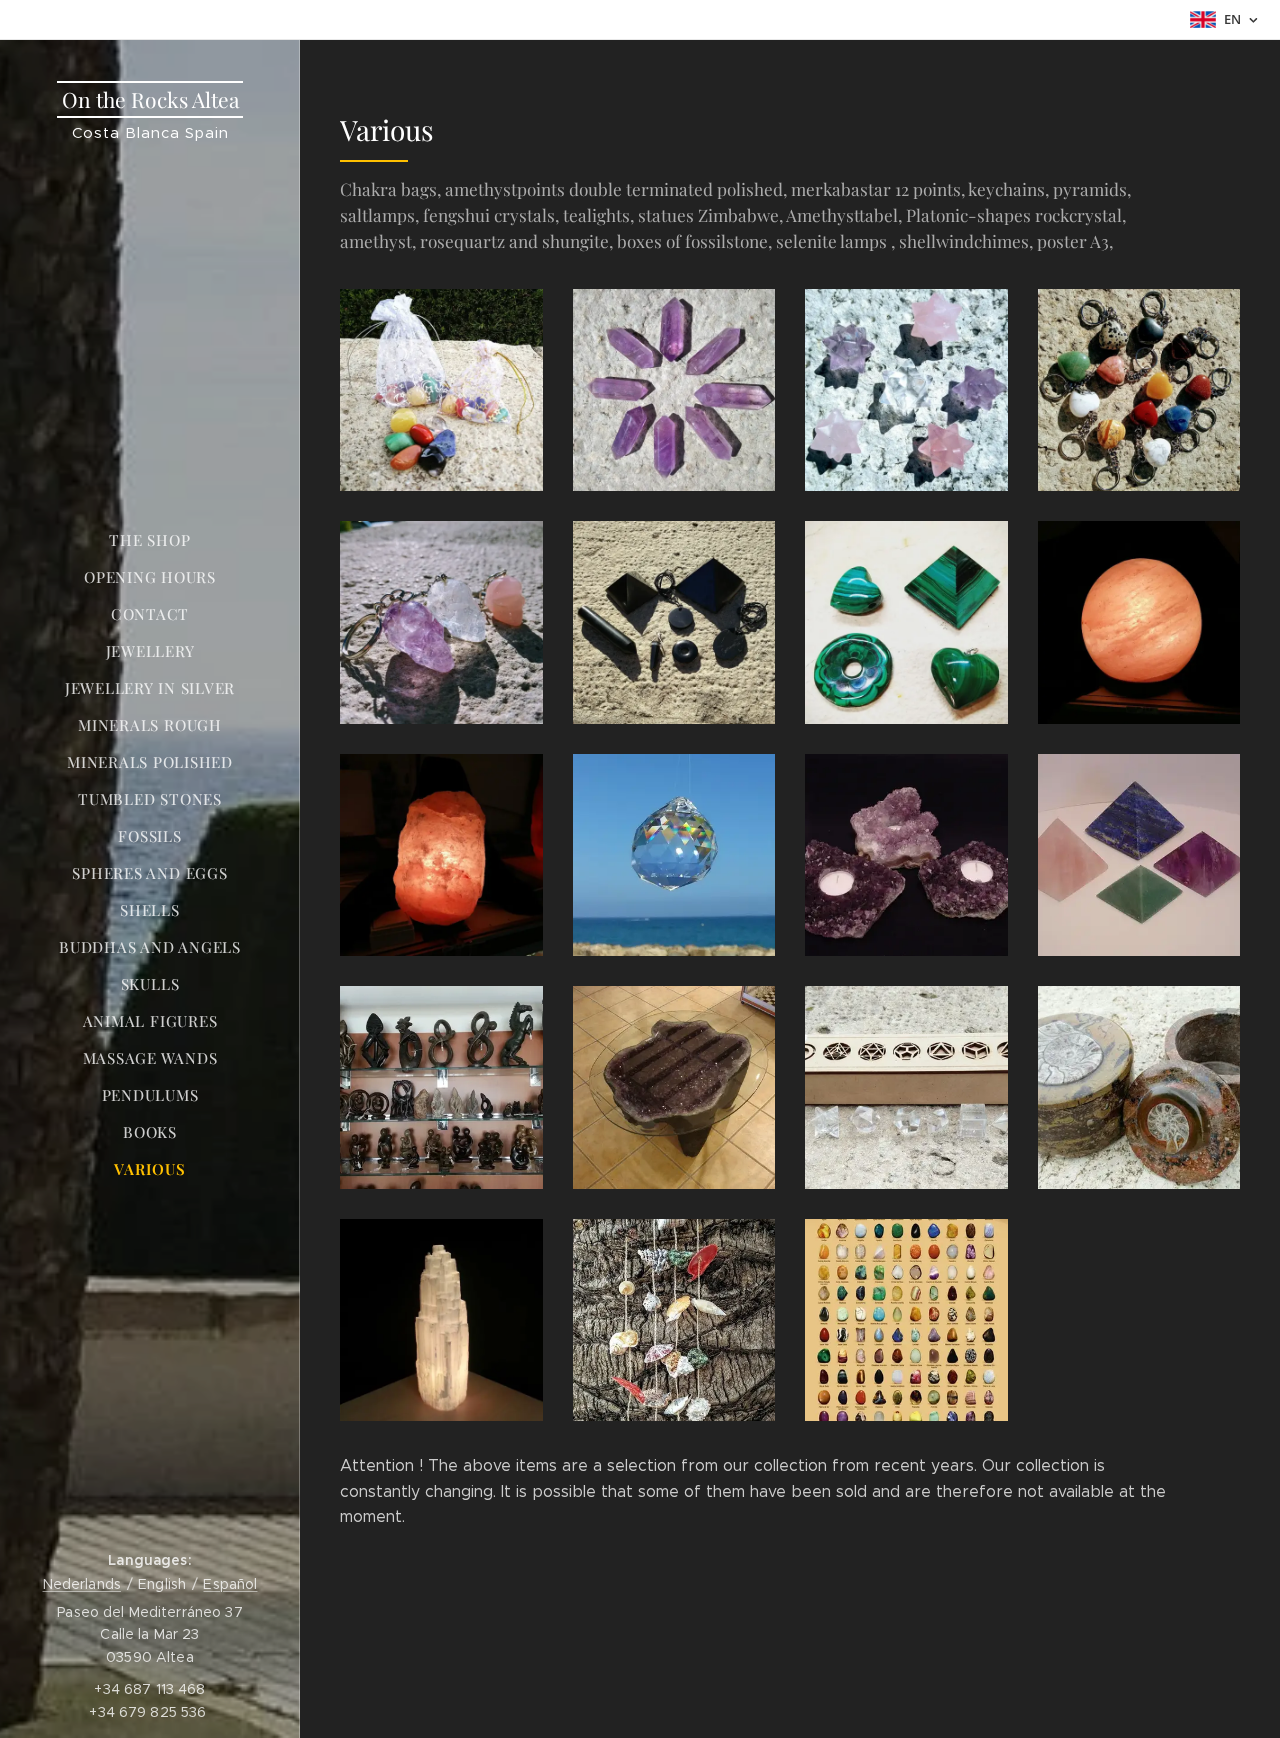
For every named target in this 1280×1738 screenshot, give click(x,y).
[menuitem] (150, 540)
